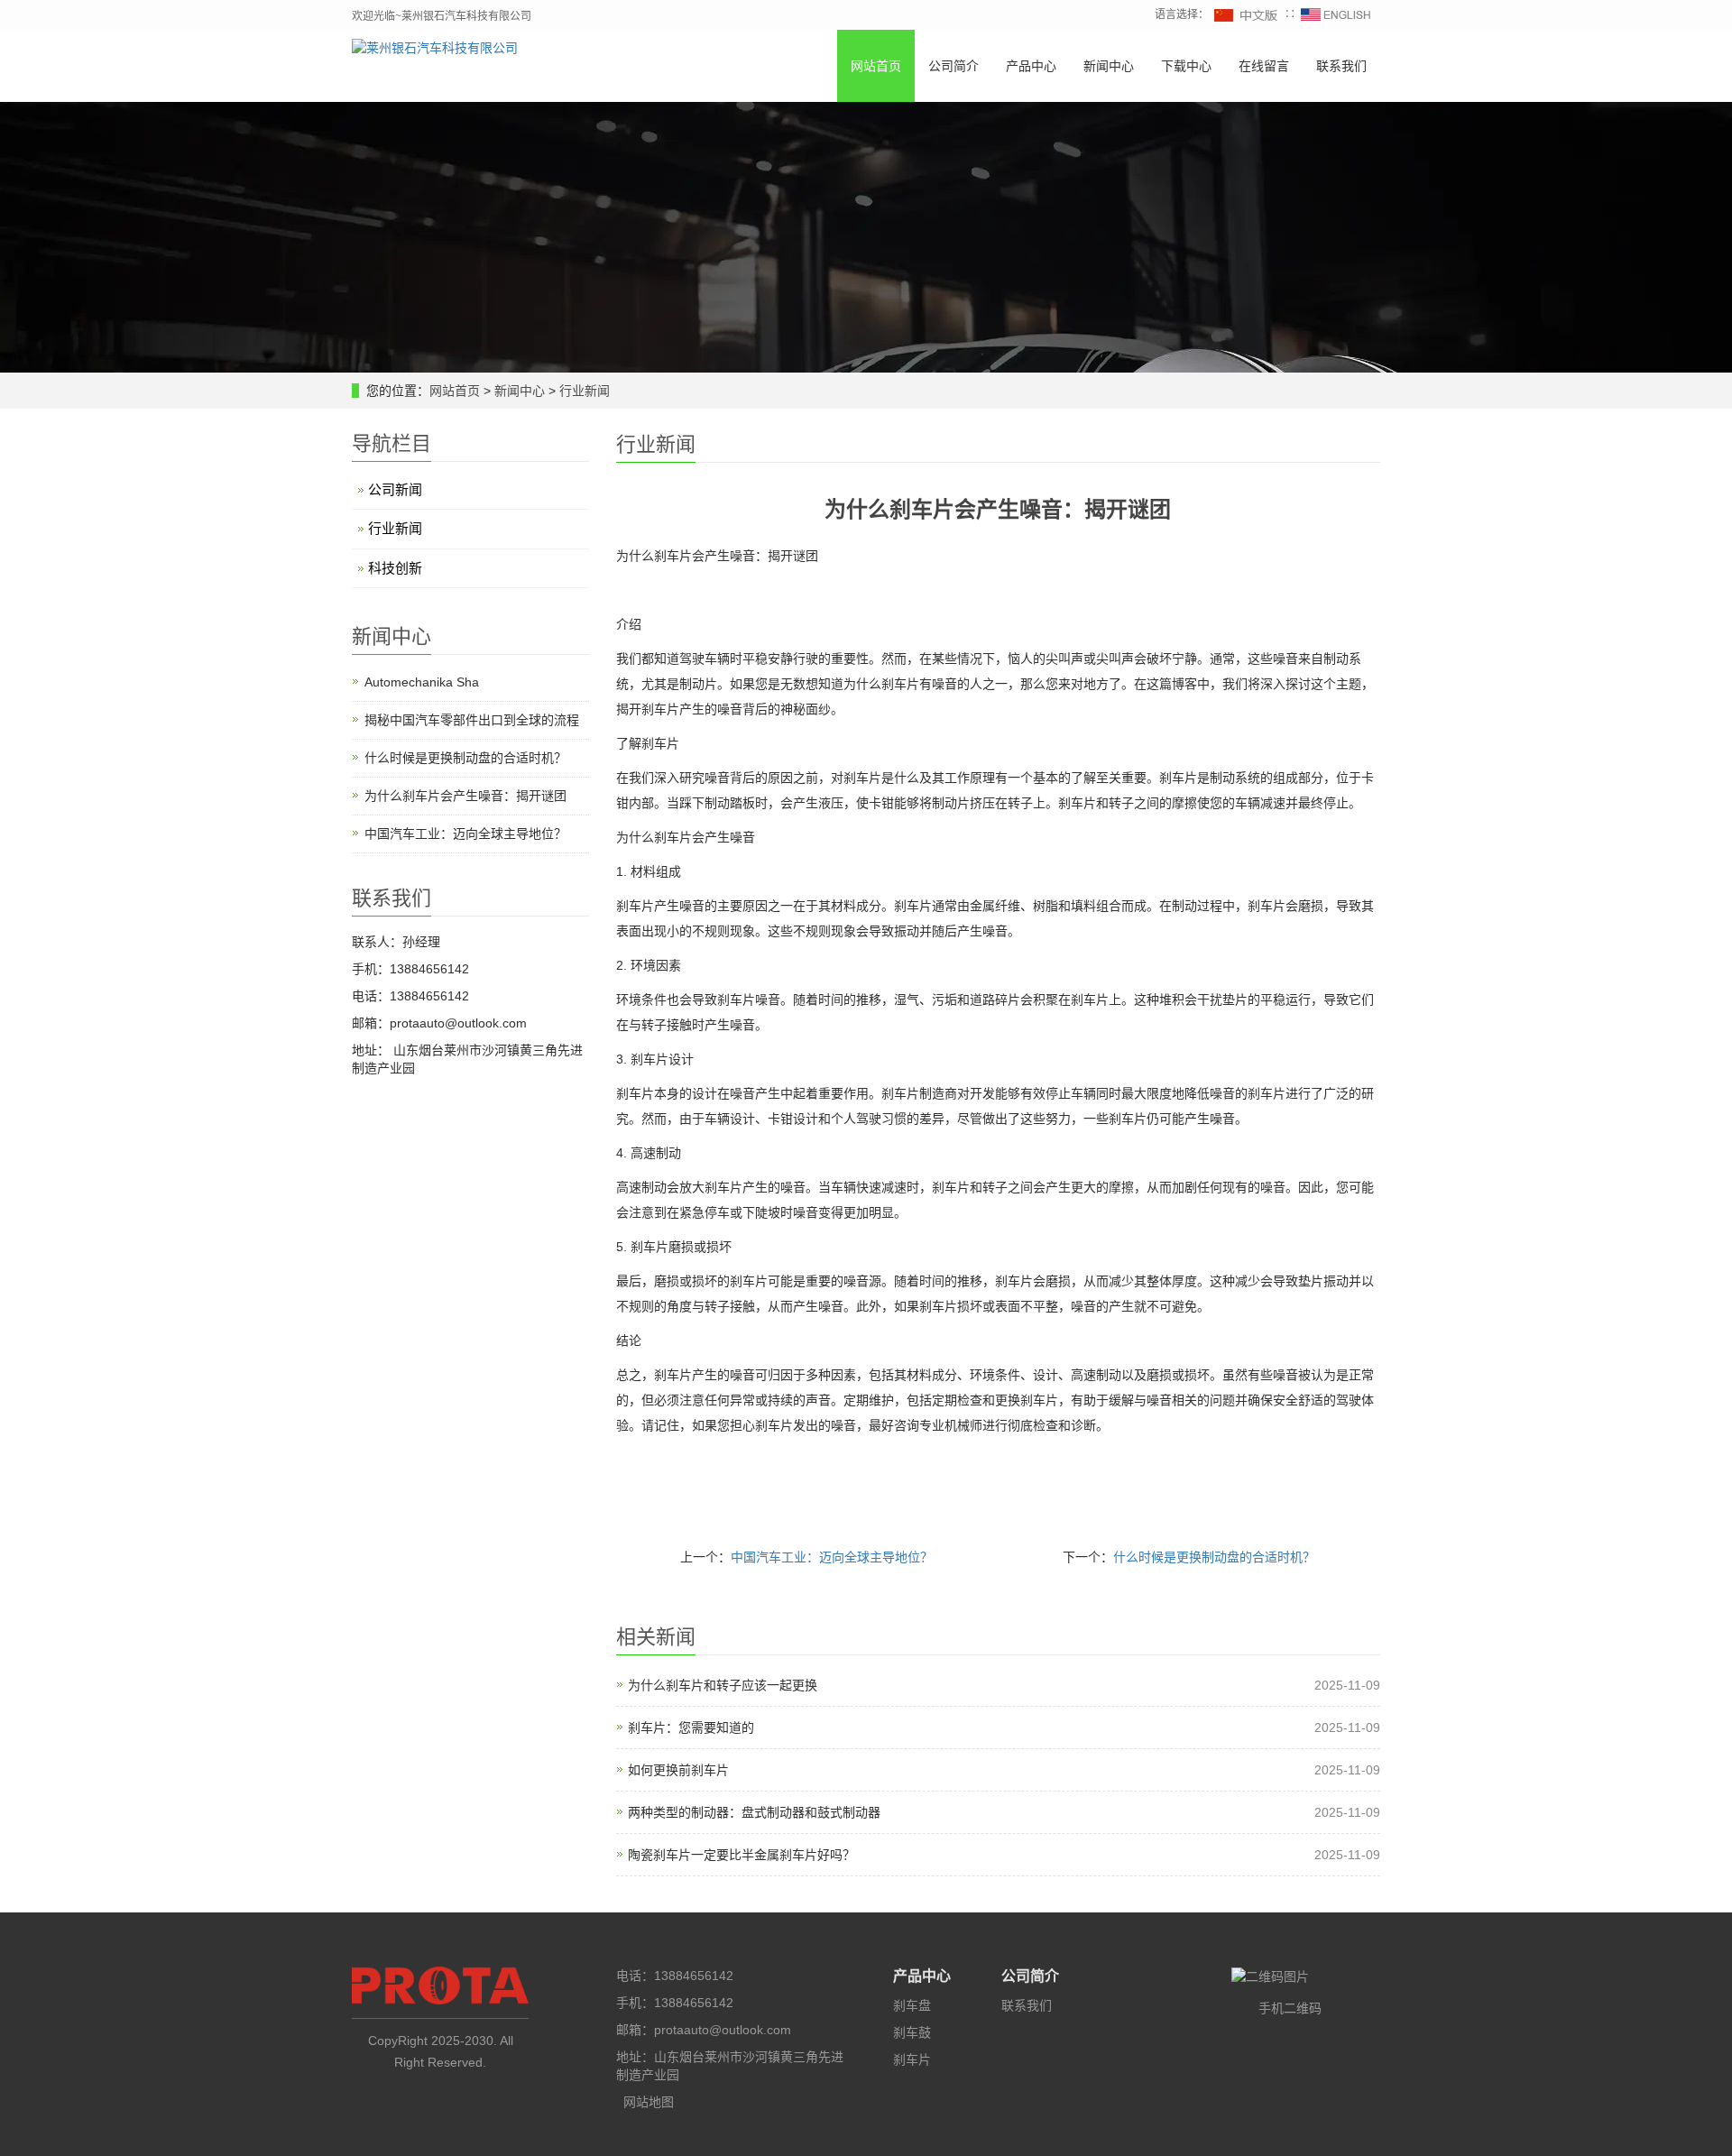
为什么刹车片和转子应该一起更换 (723, 1685)
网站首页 (876, 66)
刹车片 (912, 2059)
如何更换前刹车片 (678, 1770)
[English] (1336, 14)
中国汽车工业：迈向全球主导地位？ (832, 1557)
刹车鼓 (912, 2032)
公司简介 (954, 66)
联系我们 (1341, 66)
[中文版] (1247, 14)
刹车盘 (912, 2005)
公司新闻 (395, 489)
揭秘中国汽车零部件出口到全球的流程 (472, 720)
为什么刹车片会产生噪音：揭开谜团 (465, 796)
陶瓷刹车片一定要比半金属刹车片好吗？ (742, 1855)
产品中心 (1031, 66)
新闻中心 (1109, 66)
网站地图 (649, 2102)
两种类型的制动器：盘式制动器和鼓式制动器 (754, 1812)
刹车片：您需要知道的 (691, 1728)
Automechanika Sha (422, 682)
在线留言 (1264, 66)
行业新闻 (583, 391)
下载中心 (1186, 66)
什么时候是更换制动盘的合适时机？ (1214, 1557)
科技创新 (395, 568)
